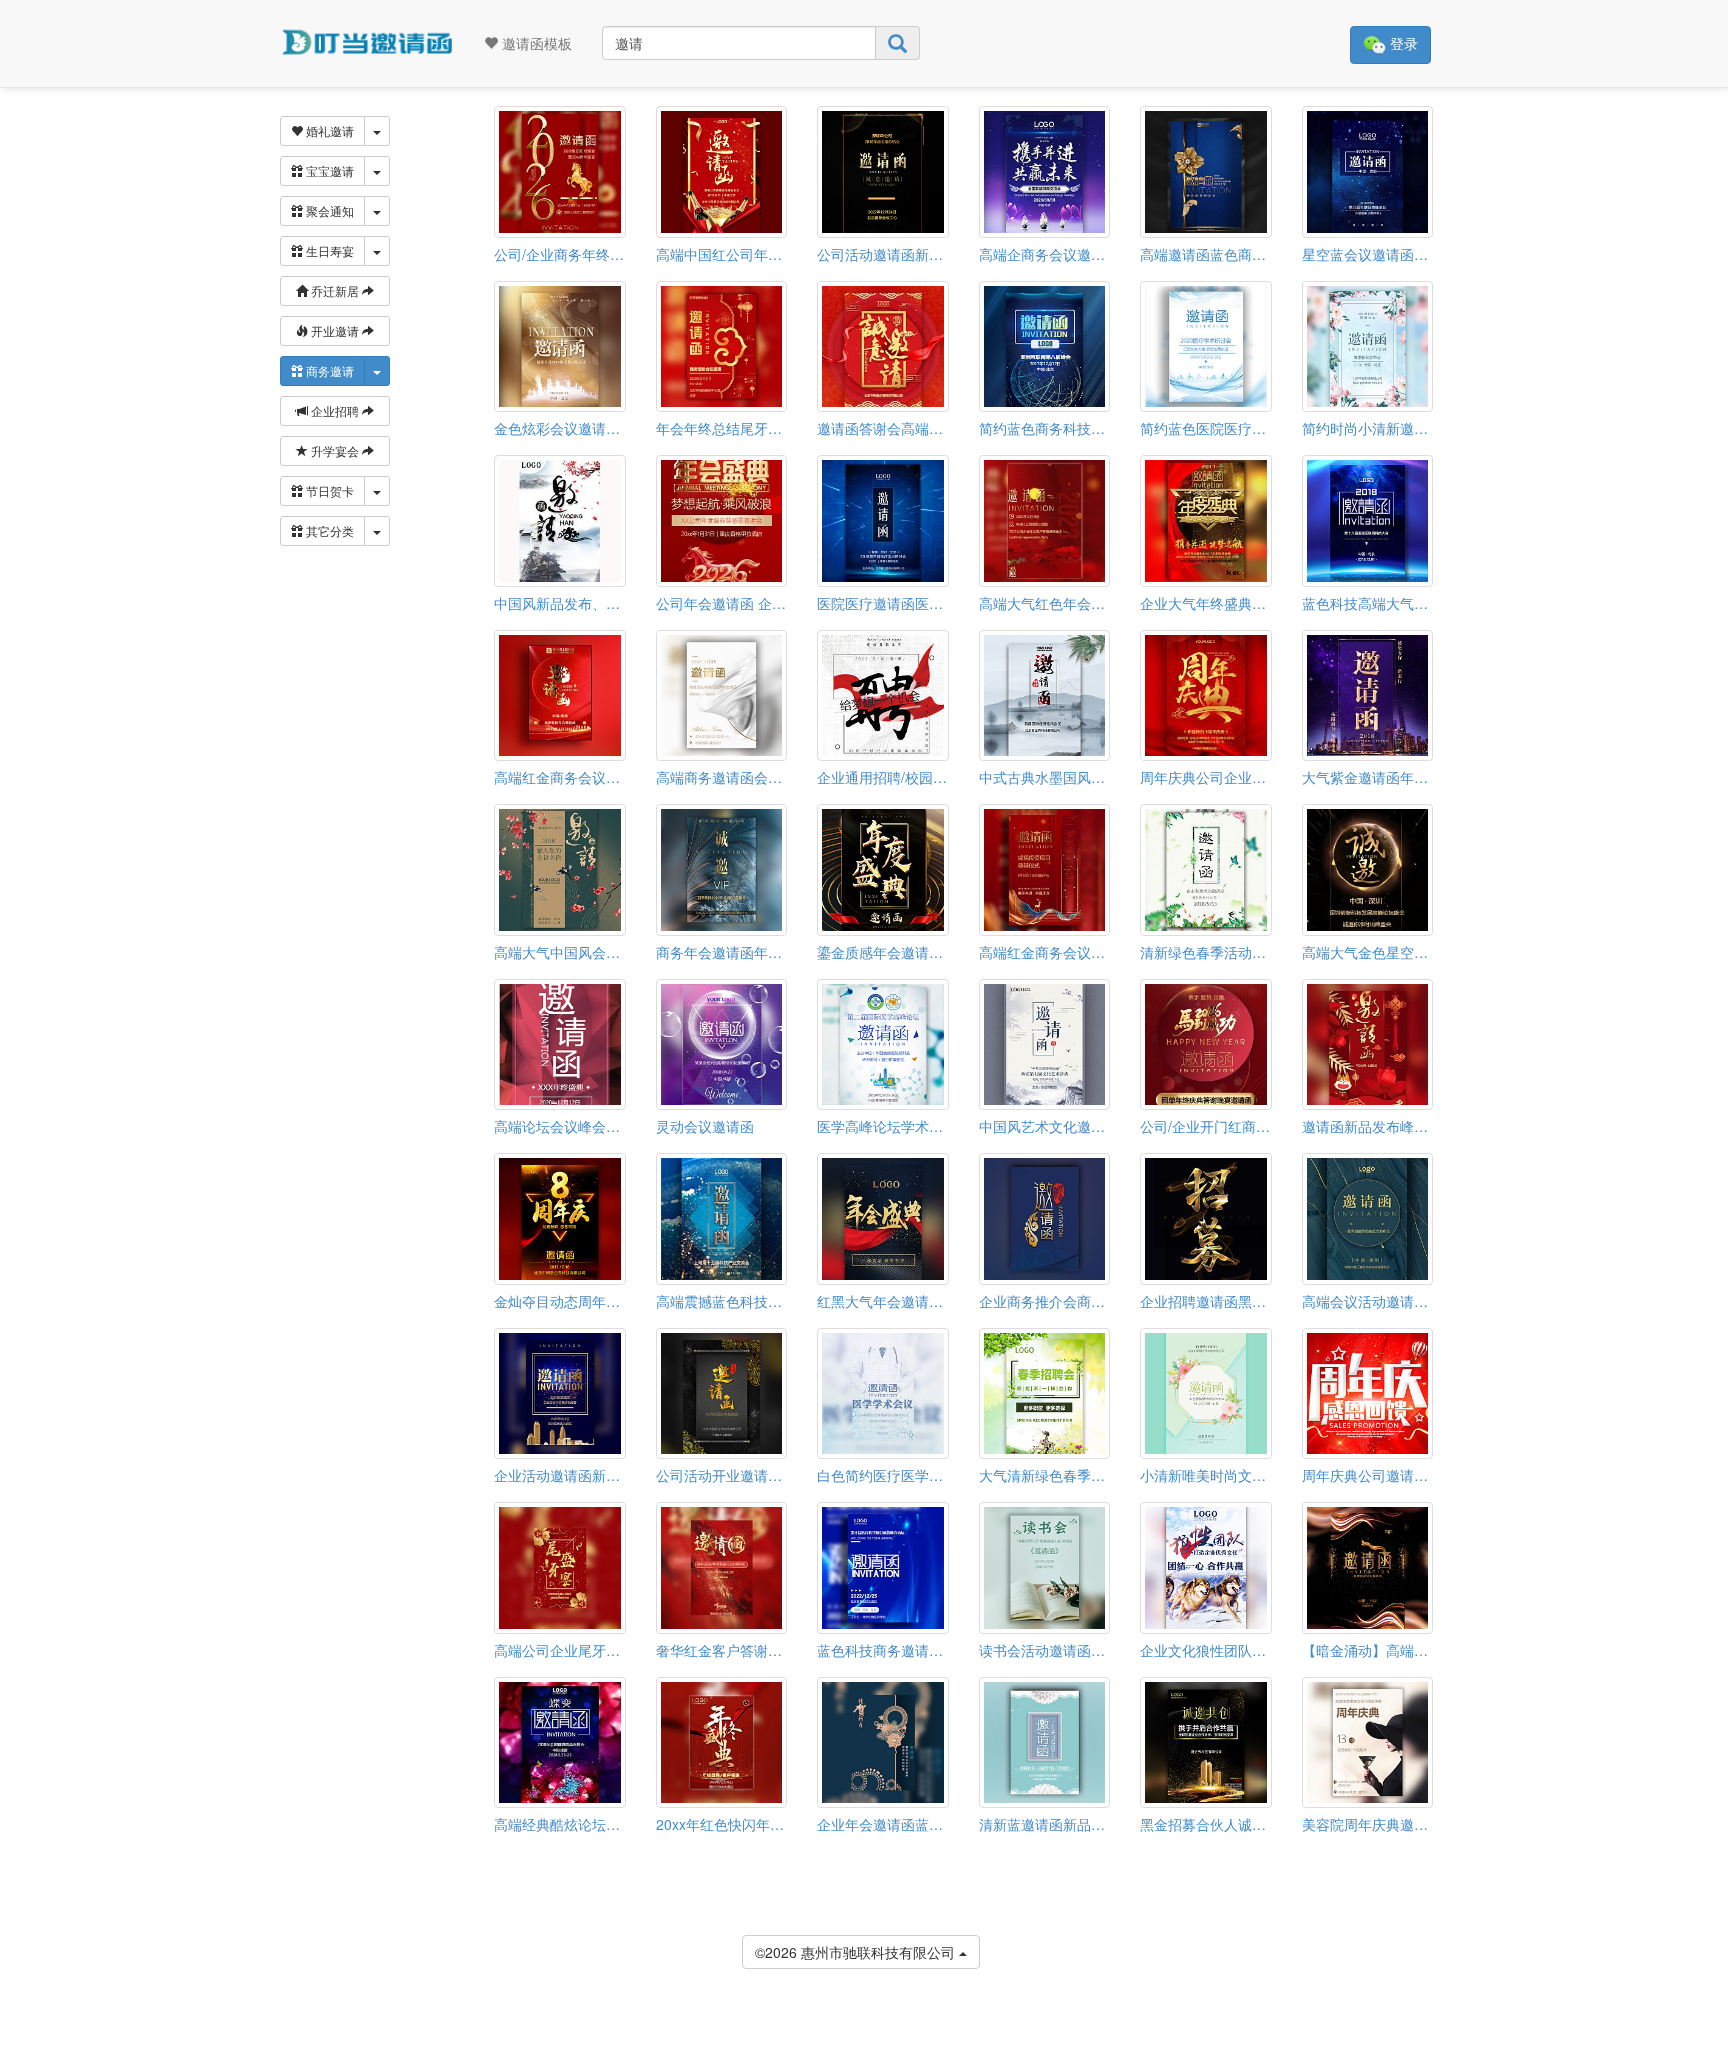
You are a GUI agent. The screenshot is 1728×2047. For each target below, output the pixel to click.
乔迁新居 (335, 290)
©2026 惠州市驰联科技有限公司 (857, 1952)
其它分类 (328, 530)
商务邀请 (328, 370)
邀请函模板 (535, 43)
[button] (13, 2039)
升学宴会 (335, 450)
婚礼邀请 (328, 130)
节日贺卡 (328, 490)
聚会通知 (328, 210)
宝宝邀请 (328, 170)
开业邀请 (335, 330)
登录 (1402, 43)
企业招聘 (335, 410)
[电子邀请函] (366, 43)
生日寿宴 (328, 250)
